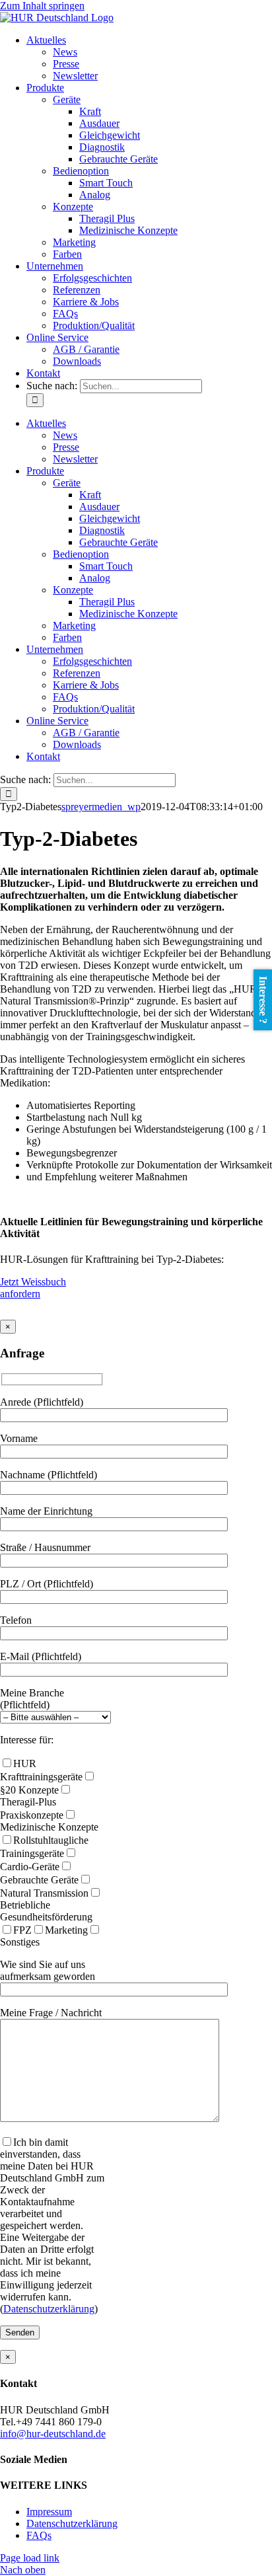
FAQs (39, 2535)
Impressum (49, 2512)
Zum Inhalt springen (42, 6)
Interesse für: (27, 1740)
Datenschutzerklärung (49, 2309)
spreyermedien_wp (101, 807)
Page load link (30, 2558)
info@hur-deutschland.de (53, 2434)
